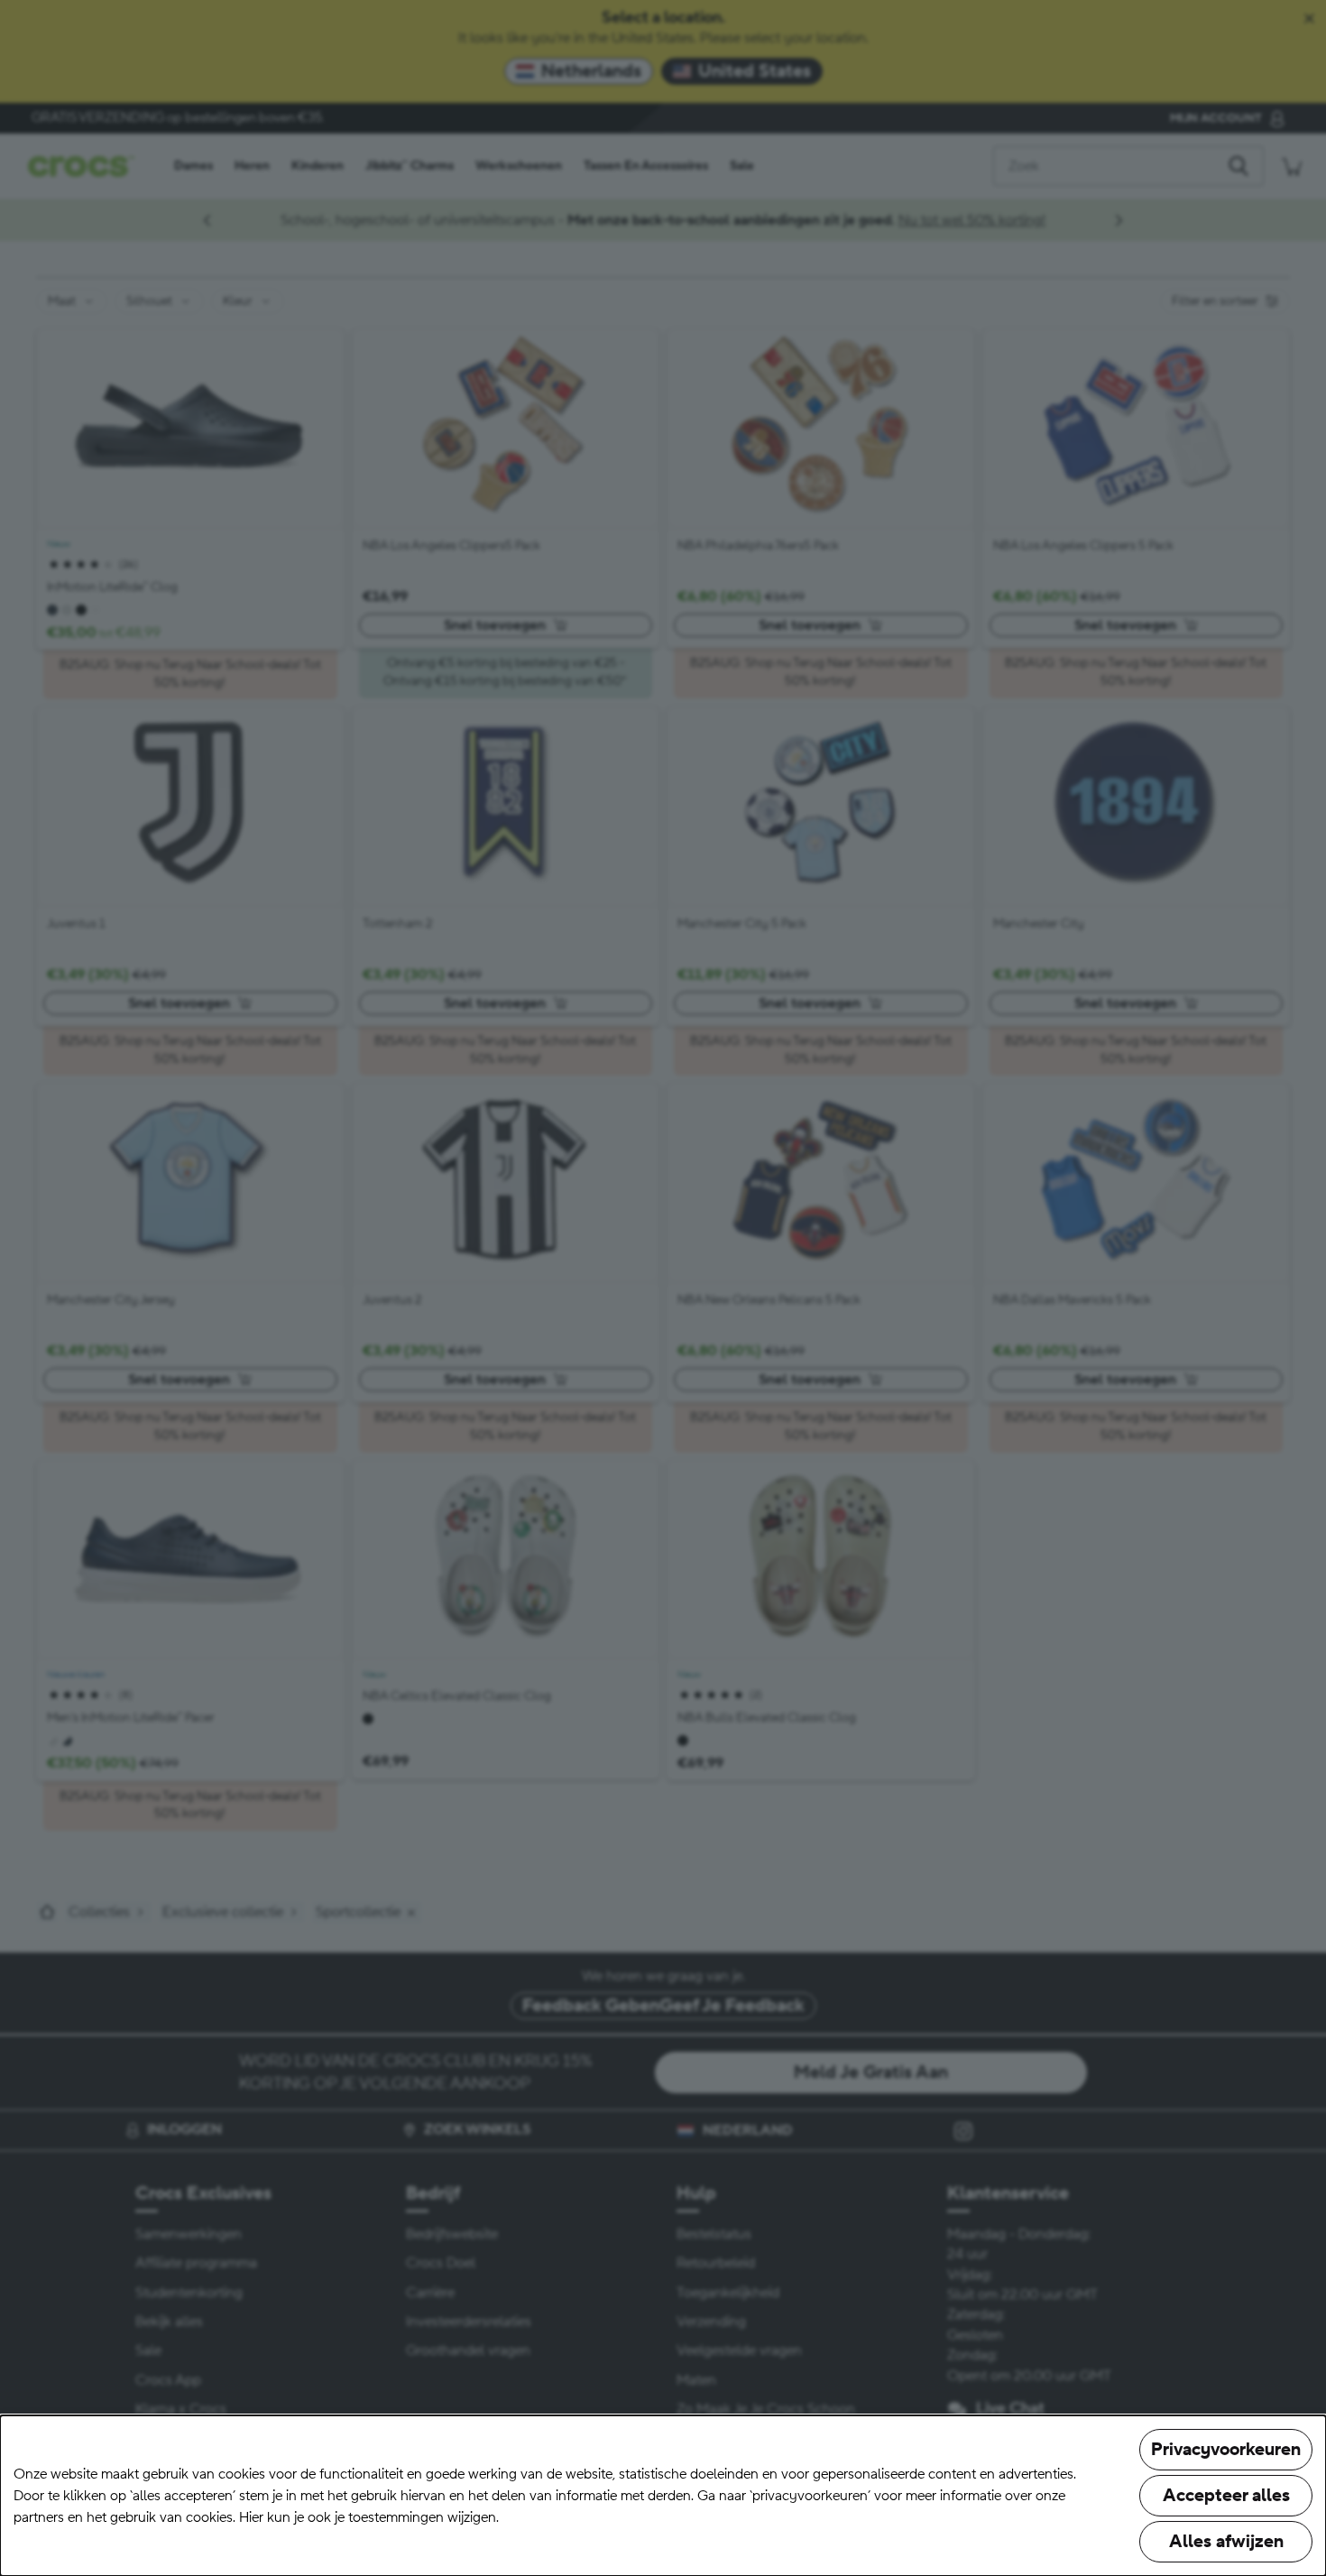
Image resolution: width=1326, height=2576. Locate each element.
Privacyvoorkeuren (1226, 2450)
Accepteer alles (1226, 2496)
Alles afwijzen (1226, 2542)
